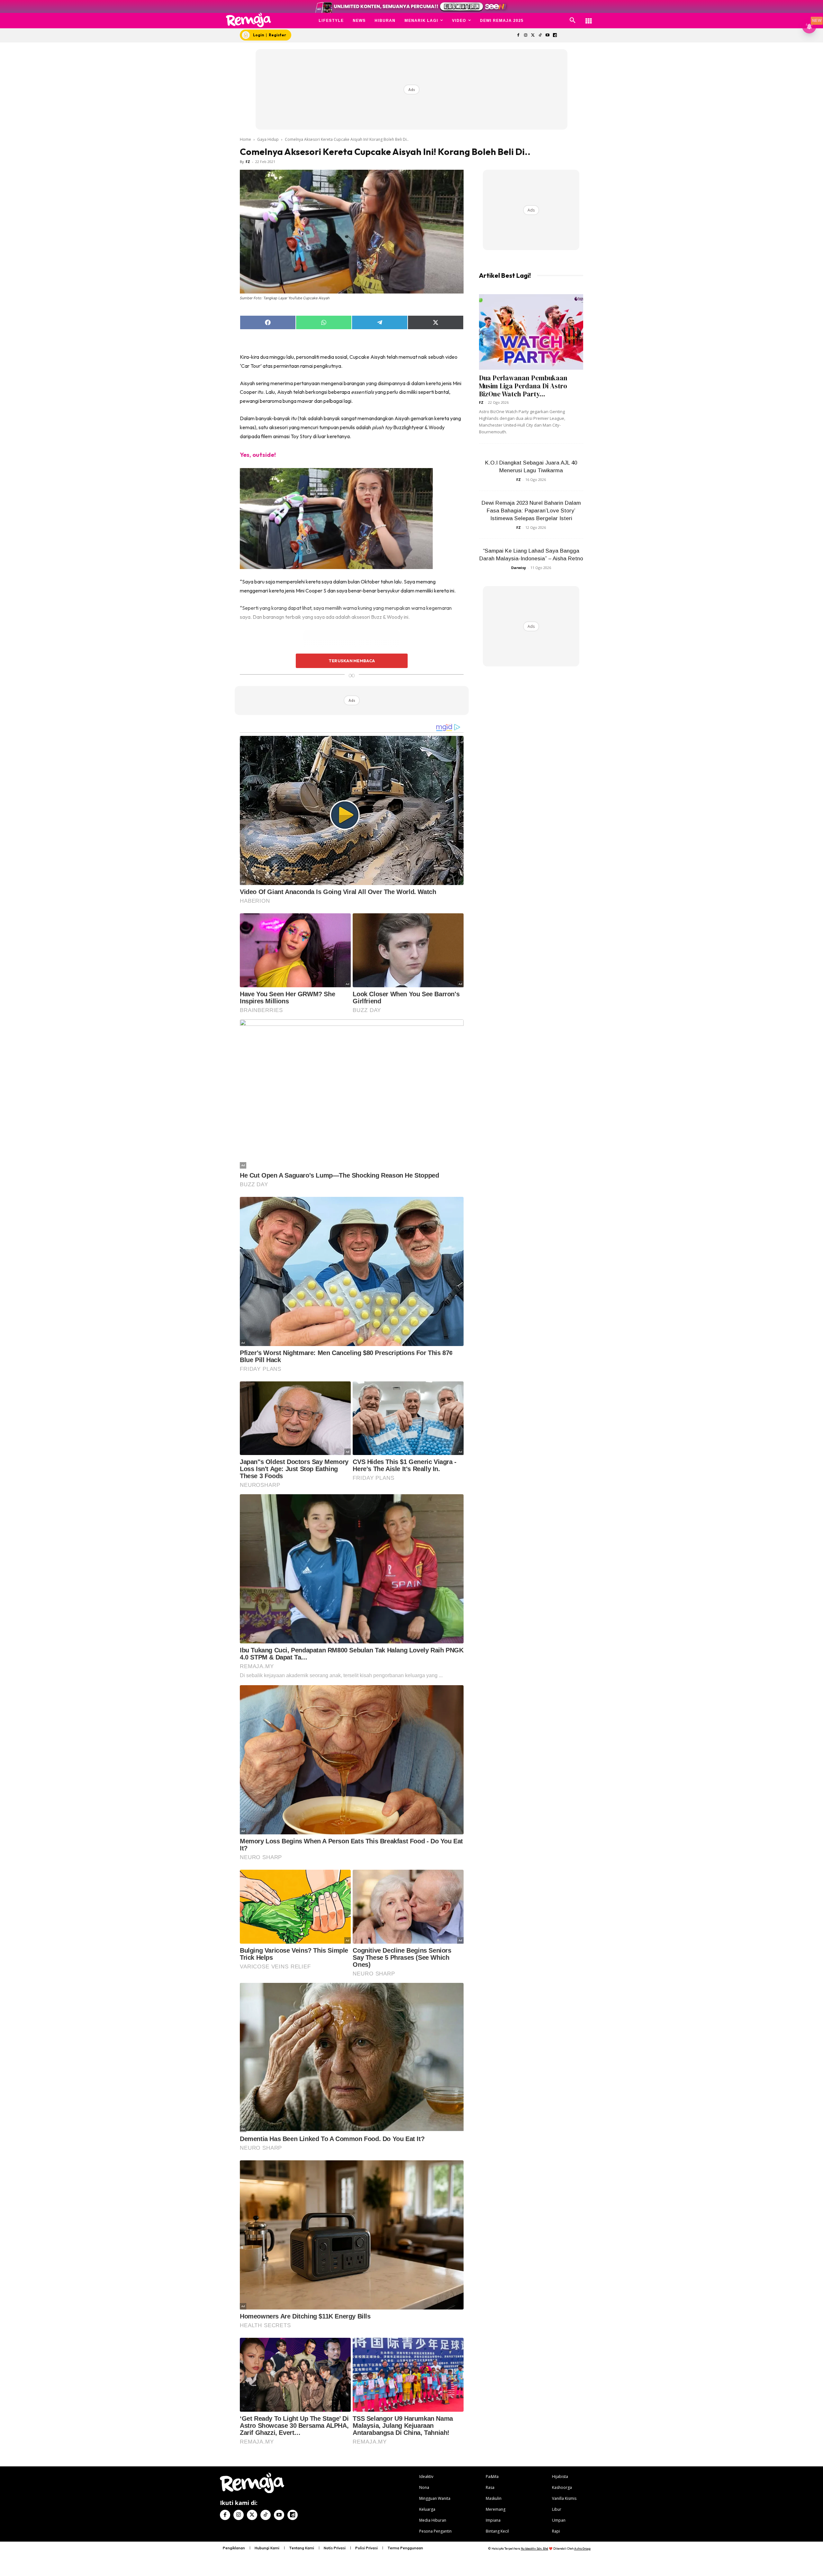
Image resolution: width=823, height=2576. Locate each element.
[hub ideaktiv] (589, 18)
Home (245, 139)
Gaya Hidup (268, 139)
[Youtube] (548, 36)
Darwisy (519, 568)
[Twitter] (533, 36)
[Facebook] (518, 36)
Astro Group (582, 2549)
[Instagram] (525, 36)
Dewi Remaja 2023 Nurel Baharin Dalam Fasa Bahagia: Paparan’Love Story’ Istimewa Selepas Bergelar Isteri (531, 511)
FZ (248, 162)
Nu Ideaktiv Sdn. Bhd (534, 2549)
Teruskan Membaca (352, 661)
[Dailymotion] (555, 36)
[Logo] (249, 20)
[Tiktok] (540, 36)
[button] (573, 21)
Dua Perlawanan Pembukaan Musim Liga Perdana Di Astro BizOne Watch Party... (523, 386)
